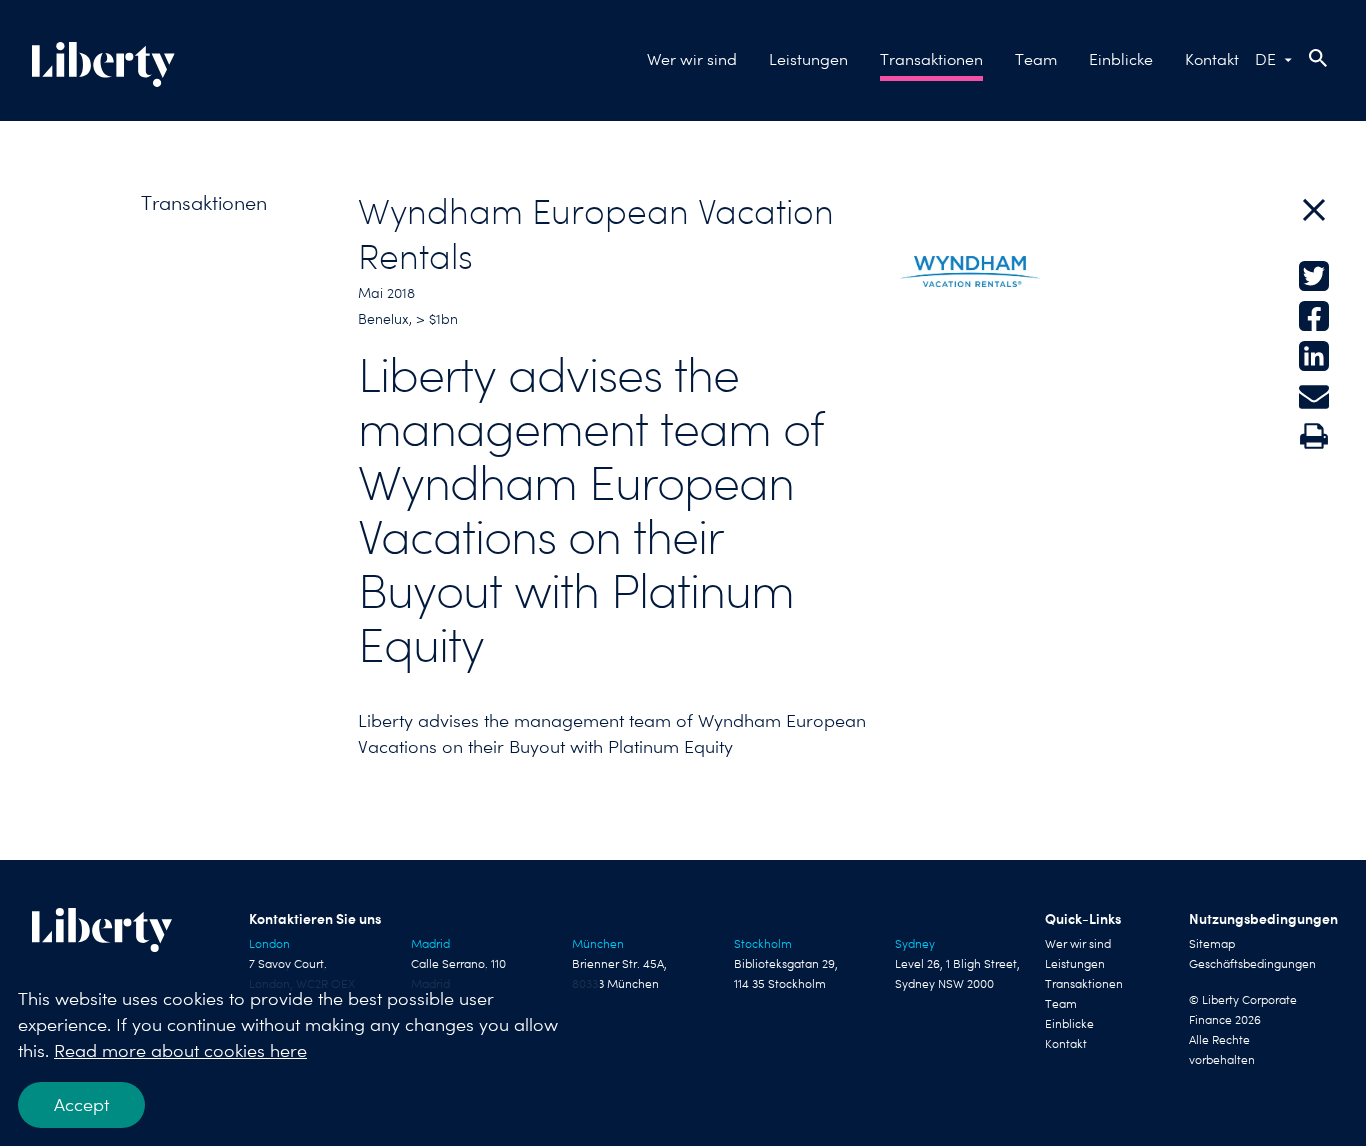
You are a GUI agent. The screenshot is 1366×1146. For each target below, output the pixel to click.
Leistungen (808, 59)
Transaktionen (931, 59)
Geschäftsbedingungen (1252, 964)
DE (1265, 59)
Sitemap (1212, 944)
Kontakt (1212, 59)
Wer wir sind (692, 59)
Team (1036, 59)
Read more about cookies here (180, 1050)
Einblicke (1121, 59)
